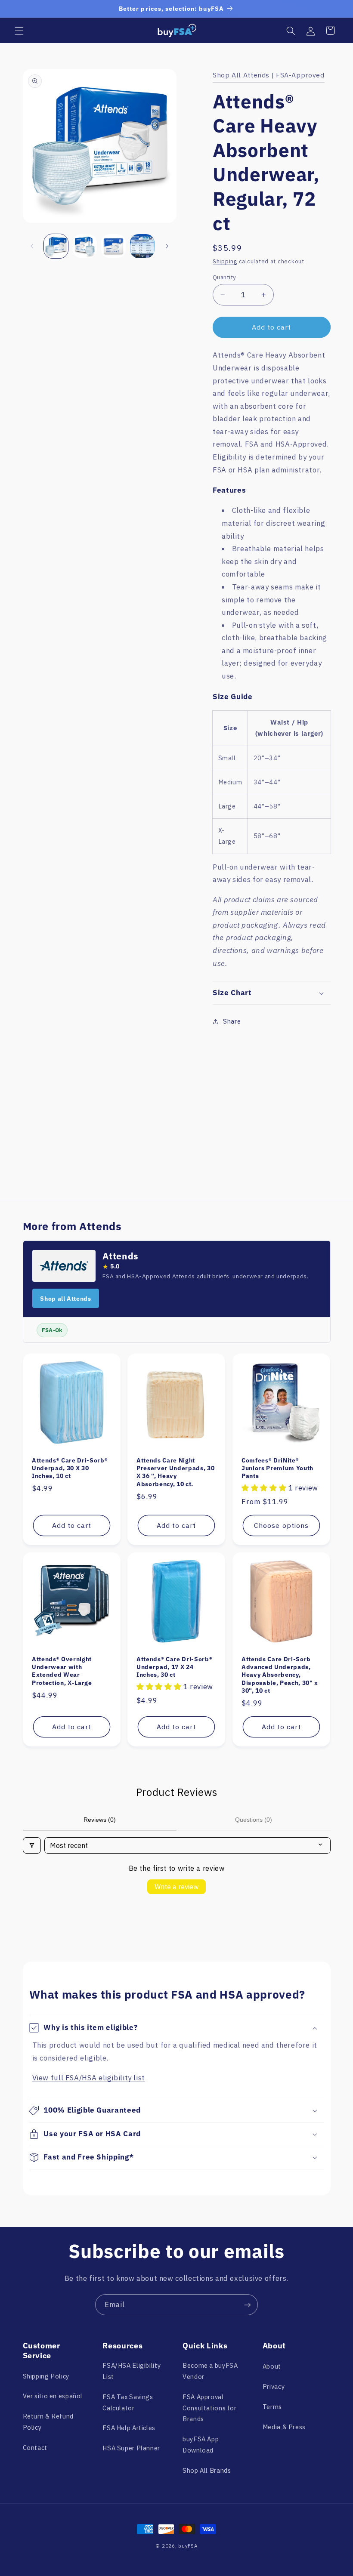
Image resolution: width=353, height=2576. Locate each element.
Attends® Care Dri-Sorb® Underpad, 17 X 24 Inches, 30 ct (174, 1667)
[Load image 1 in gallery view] (56, 246)
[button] (19, 31)
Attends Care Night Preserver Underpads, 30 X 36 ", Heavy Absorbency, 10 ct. (175, 1472)
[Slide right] (167, 246)
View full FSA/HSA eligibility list (89, 2078)
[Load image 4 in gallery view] (142, 246)
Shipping (225, 261)
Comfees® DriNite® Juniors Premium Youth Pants (277, 1468)
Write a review (176, 1887)
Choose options (282, 1525)
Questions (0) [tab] (254, 1820)
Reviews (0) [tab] (100, 1820)
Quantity (224, 277)
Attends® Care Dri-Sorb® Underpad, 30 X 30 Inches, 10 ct (70, 1468)
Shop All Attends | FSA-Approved (269, 75)
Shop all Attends (65, 1299)
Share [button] (232, 1021)
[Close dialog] (239, 2392)
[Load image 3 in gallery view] (113, 246)
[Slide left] (32, 246)
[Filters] (32, 1845)
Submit (172, 2517)
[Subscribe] (248, 2305)
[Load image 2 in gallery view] (85, 246)
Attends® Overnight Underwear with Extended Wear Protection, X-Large (62, 1671)
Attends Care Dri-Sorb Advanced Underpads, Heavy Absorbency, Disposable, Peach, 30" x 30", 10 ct (280, 1675)
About (272, 2366)
